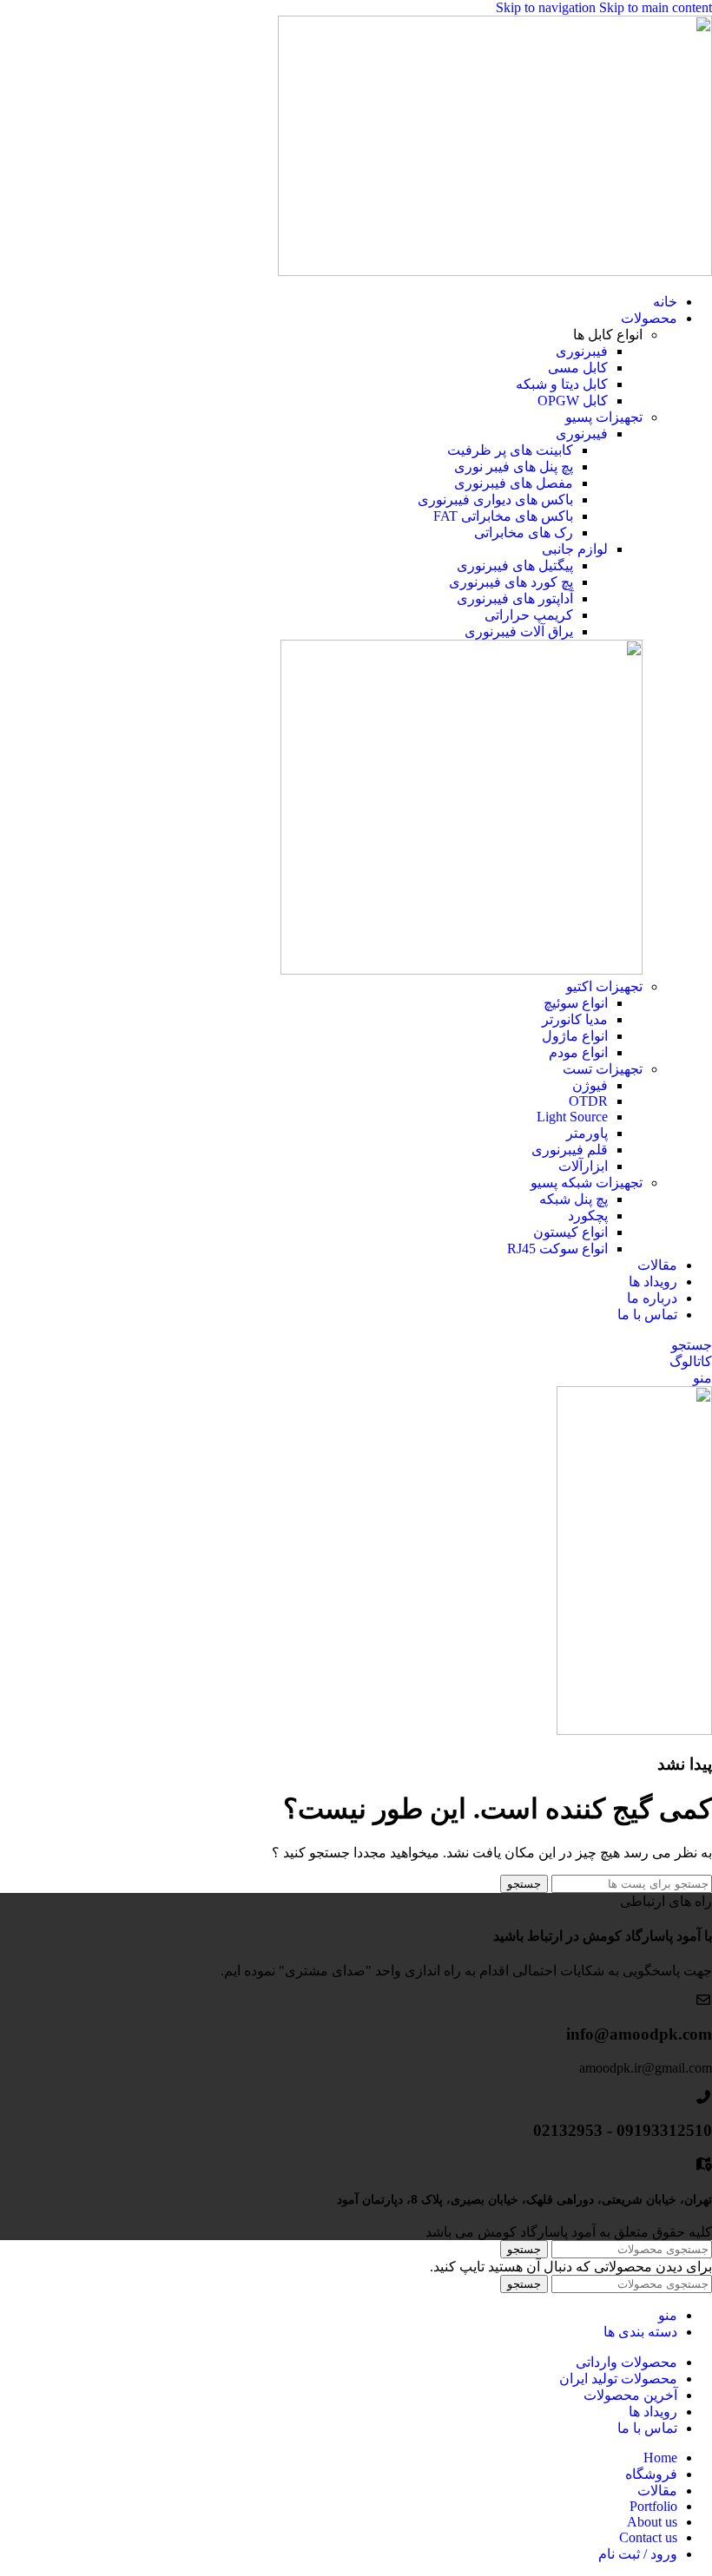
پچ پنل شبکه (574, 1199)
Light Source (572, 1117)
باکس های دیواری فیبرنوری (495, 499)
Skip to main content (656, 7)
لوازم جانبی (575, 549)
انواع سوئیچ (576, 1003)
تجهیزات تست (603, 1069)
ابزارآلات (583, 1166)
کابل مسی (578, 368)
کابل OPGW (573, 401)
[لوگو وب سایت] (495, 271)
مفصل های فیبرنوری (514, 483)
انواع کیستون (570, 1232)
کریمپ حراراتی (529, 615)
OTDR (588, 1101)
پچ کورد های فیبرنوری (511, 582)
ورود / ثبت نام (638, 2554)
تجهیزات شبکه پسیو (587, 1183)
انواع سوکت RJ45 (557, 1249)
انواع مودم (578, 1052)
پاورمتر (587, 1133)
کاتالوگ (691, 1361)
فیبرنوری (582, 351)
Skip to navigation (547, 7)
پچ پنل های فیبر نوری (514, 467)
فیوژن (590, 1085)
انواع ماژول (575, 1036)
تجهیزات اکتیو (604, 986)
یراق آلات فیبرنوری (519, 631)
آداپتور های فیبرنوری (515, 598)
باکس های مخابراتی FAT (503, 516)
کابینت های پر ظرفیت (510, 450)
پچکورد (588, 1216)
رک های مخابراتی (524, 532)
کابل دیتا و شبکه (562, 384)
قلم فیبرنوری (570, 1150)
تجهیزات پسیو (604, 417)
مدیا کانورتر (575, 1019)
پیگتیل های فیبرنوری (515, 565)
